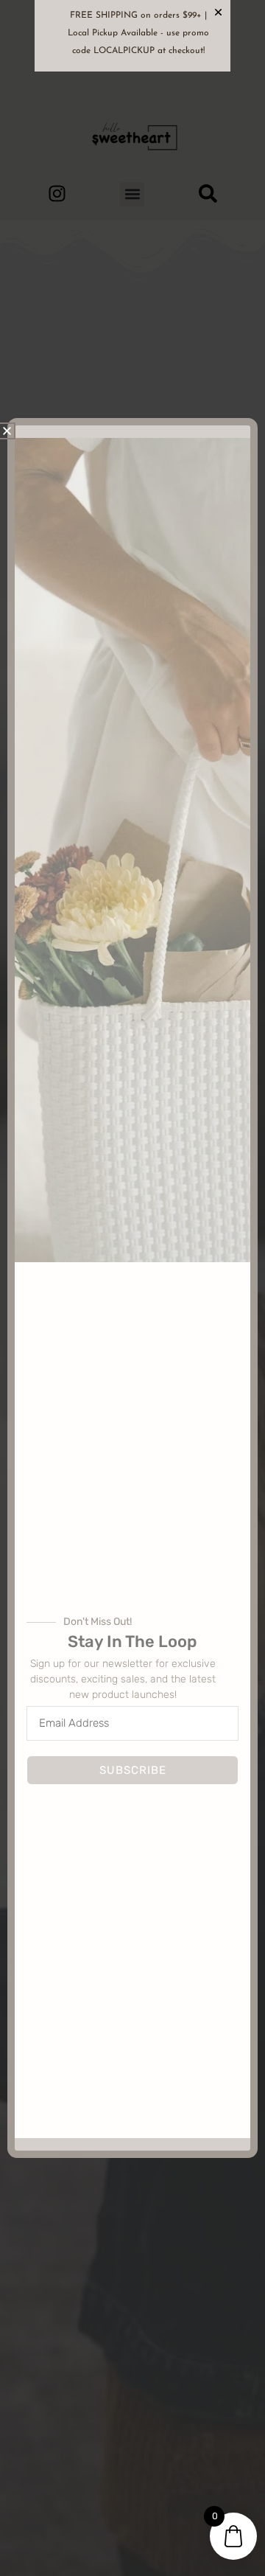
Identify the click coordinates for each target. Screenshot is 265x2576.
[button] (7, 431)
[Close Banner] (218, 12)
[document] (132, 1288)
